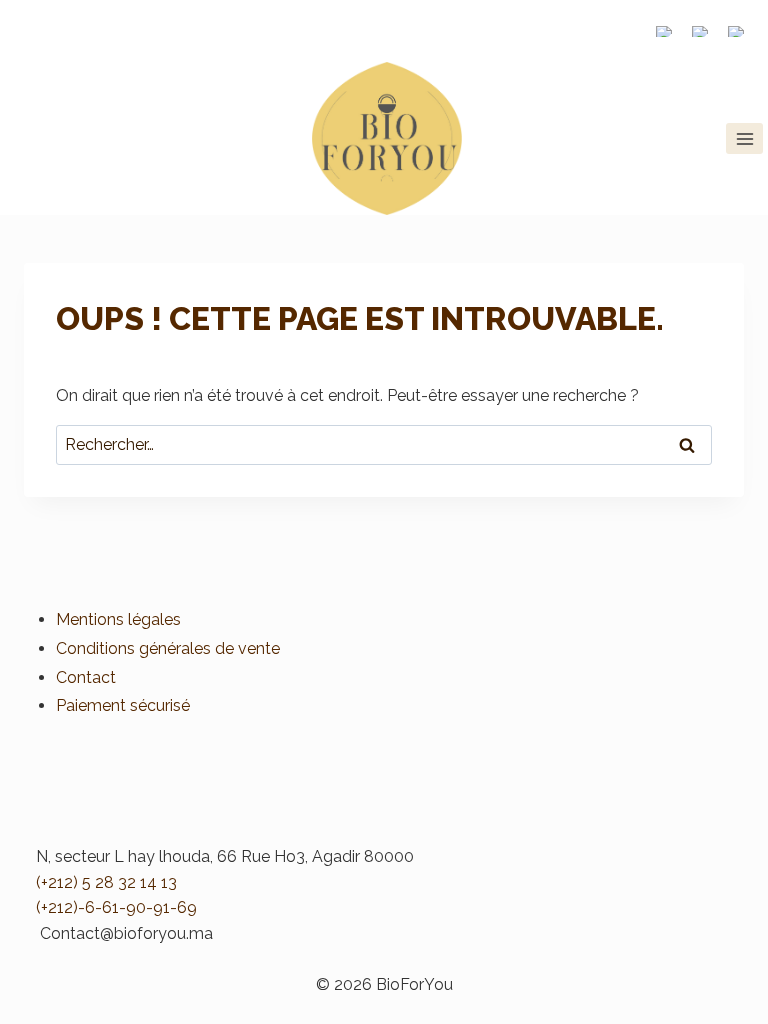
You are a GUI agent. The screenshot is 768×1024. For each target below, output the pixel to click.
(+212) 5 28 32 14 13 (106, 882)
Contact (86, 677)
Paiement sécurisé (123, 705)
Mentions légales (118, 619)
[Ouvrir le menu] (744, 138)
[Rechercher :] (384, 444)
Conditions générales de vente (168, 648)
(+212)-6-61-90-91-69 (116, 907)
